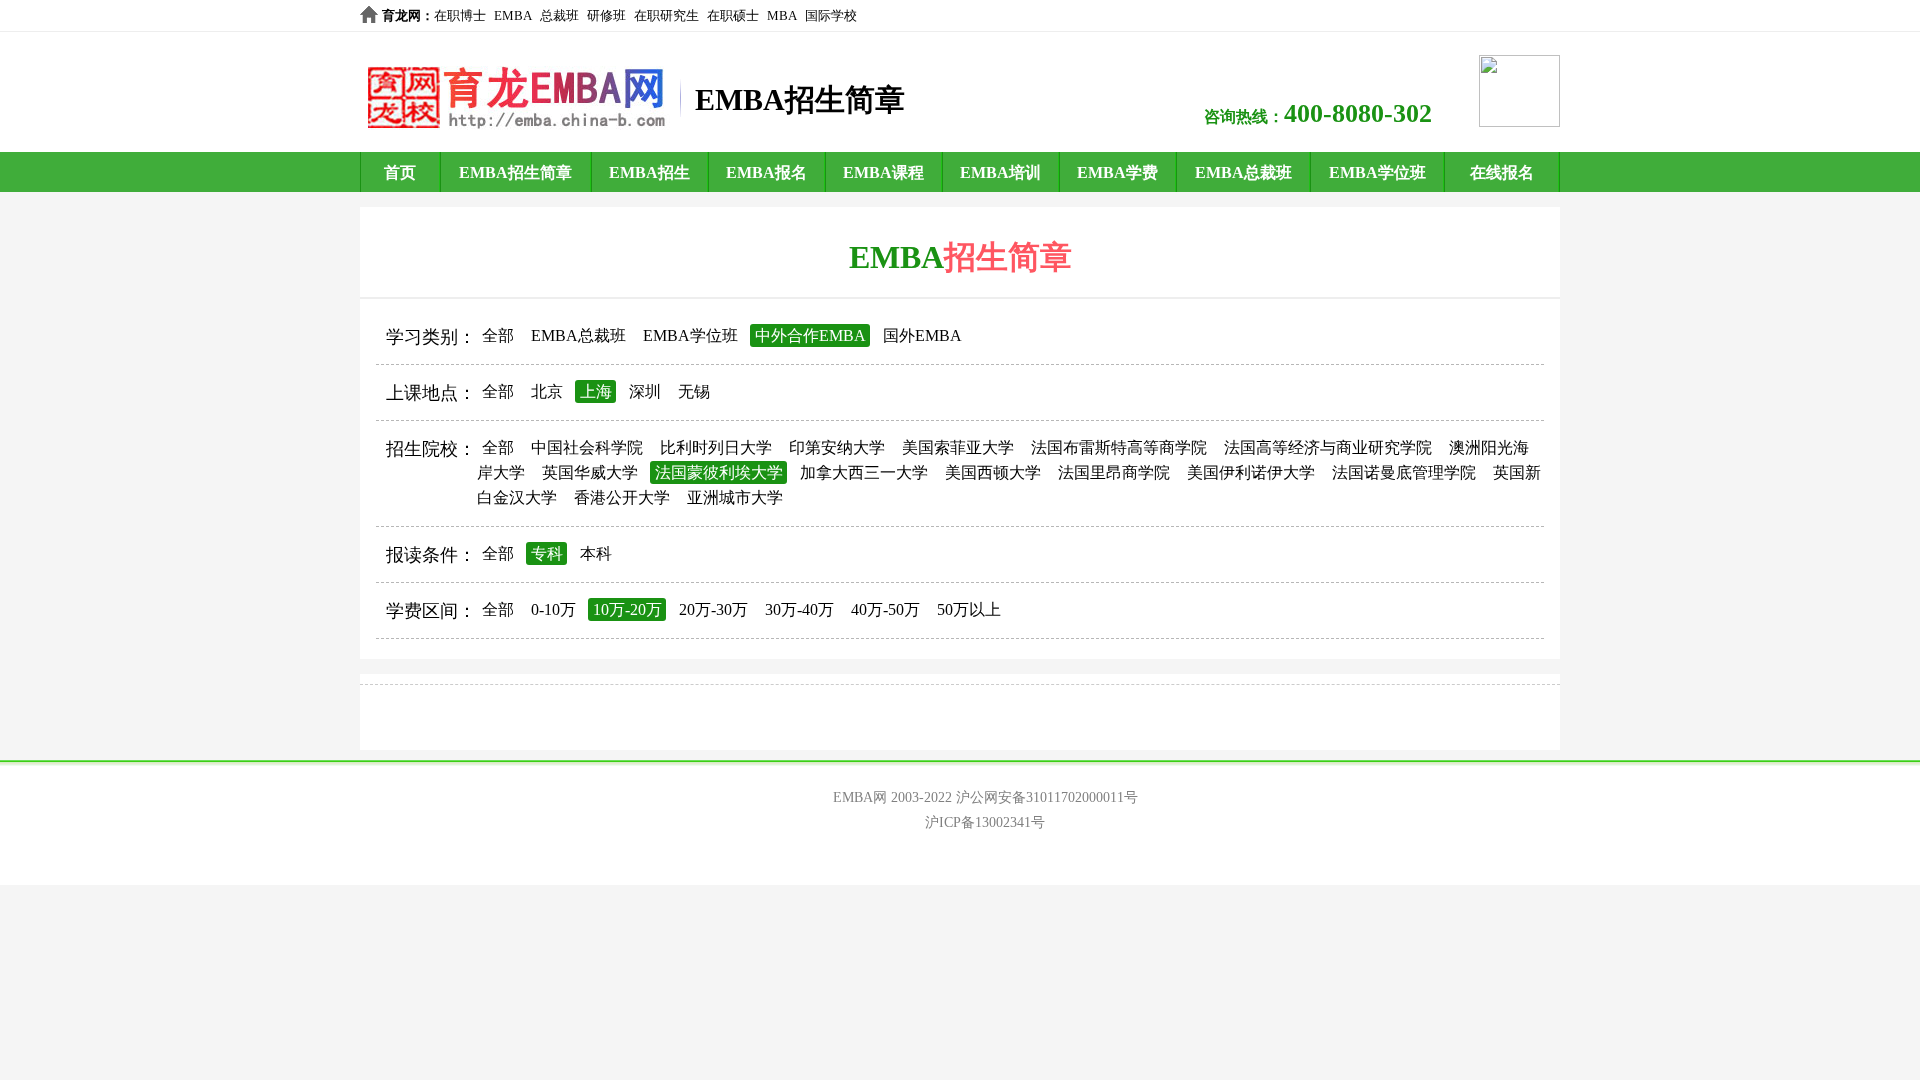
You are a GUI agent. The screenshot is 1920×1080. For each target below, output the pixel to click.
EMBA (513, 15)
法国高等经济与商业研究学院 (1328, 447)
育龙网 (401, 15)
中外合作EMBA (810, 335)
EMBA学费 (1117, 172)
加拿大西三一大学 (864, 472)
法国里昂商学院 (1114, 472)
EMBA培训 (1000, 172)
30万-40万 (799, 609)
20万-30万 (713, 609)
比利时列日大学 (716, 447)
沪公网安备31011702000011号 (1047, 797)
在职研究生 (666, 15)
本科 (596, 553)
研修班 (606, 15)
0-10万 (553, 609)
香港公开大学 (622, 497)
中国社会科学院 (587, 447)
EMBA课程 (883, 172)
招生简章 (1008, 257)
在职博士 (460, 15)
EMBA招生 (649, 172)
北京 (547, 391)
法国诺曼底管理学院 (1404, 472)
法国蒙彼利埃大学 (719, 472)
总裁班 (559, 15)
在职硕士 (733, 15)
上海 (596, 391)
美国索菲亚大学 (958, 447)
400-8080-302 (1358, 113)
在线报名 (1502, 172)
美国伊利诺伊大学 (1251, 472)
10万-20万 (627, 609)
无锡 (694, 391)
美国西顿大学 (993, 472)
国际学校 (831, 15)
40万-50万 (885, 609)
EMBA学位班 (1377, 172)
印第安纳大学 (837, 447)
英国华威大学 (590, 472)
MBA (782, 15)
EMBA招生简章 (515, 172)
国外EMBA (922, 335)
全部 (498, 335)
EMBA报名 (766, 172)
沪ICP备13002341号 (985, 822)
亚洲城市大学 (735, 497)
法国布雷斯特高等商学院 (1119, 447)
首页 (400, 172)
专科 (547, 553)
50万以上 (969, 609)
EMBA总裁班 (1243, 172)
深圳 (645, 391)
